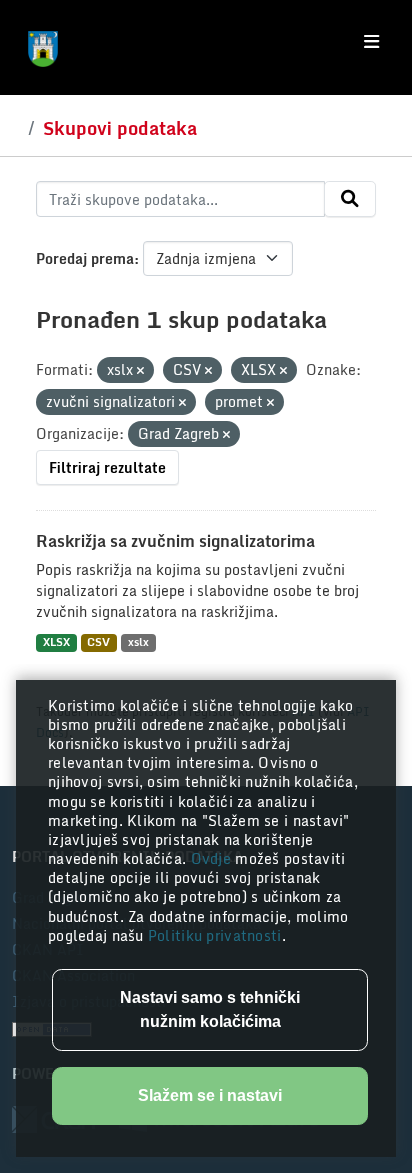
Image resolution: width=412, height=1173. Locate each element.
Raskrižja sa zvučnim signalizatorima (175, 541)
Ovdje (213, 858)
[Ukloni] (140, 371)
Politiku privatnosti (215, 935)
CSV (98, 642)
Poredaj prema (85, 258)
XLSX (56, 642)
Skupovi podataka (120, 128)
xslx (138, 642)
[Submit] (350, 199)
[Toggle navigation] (371, 42)
